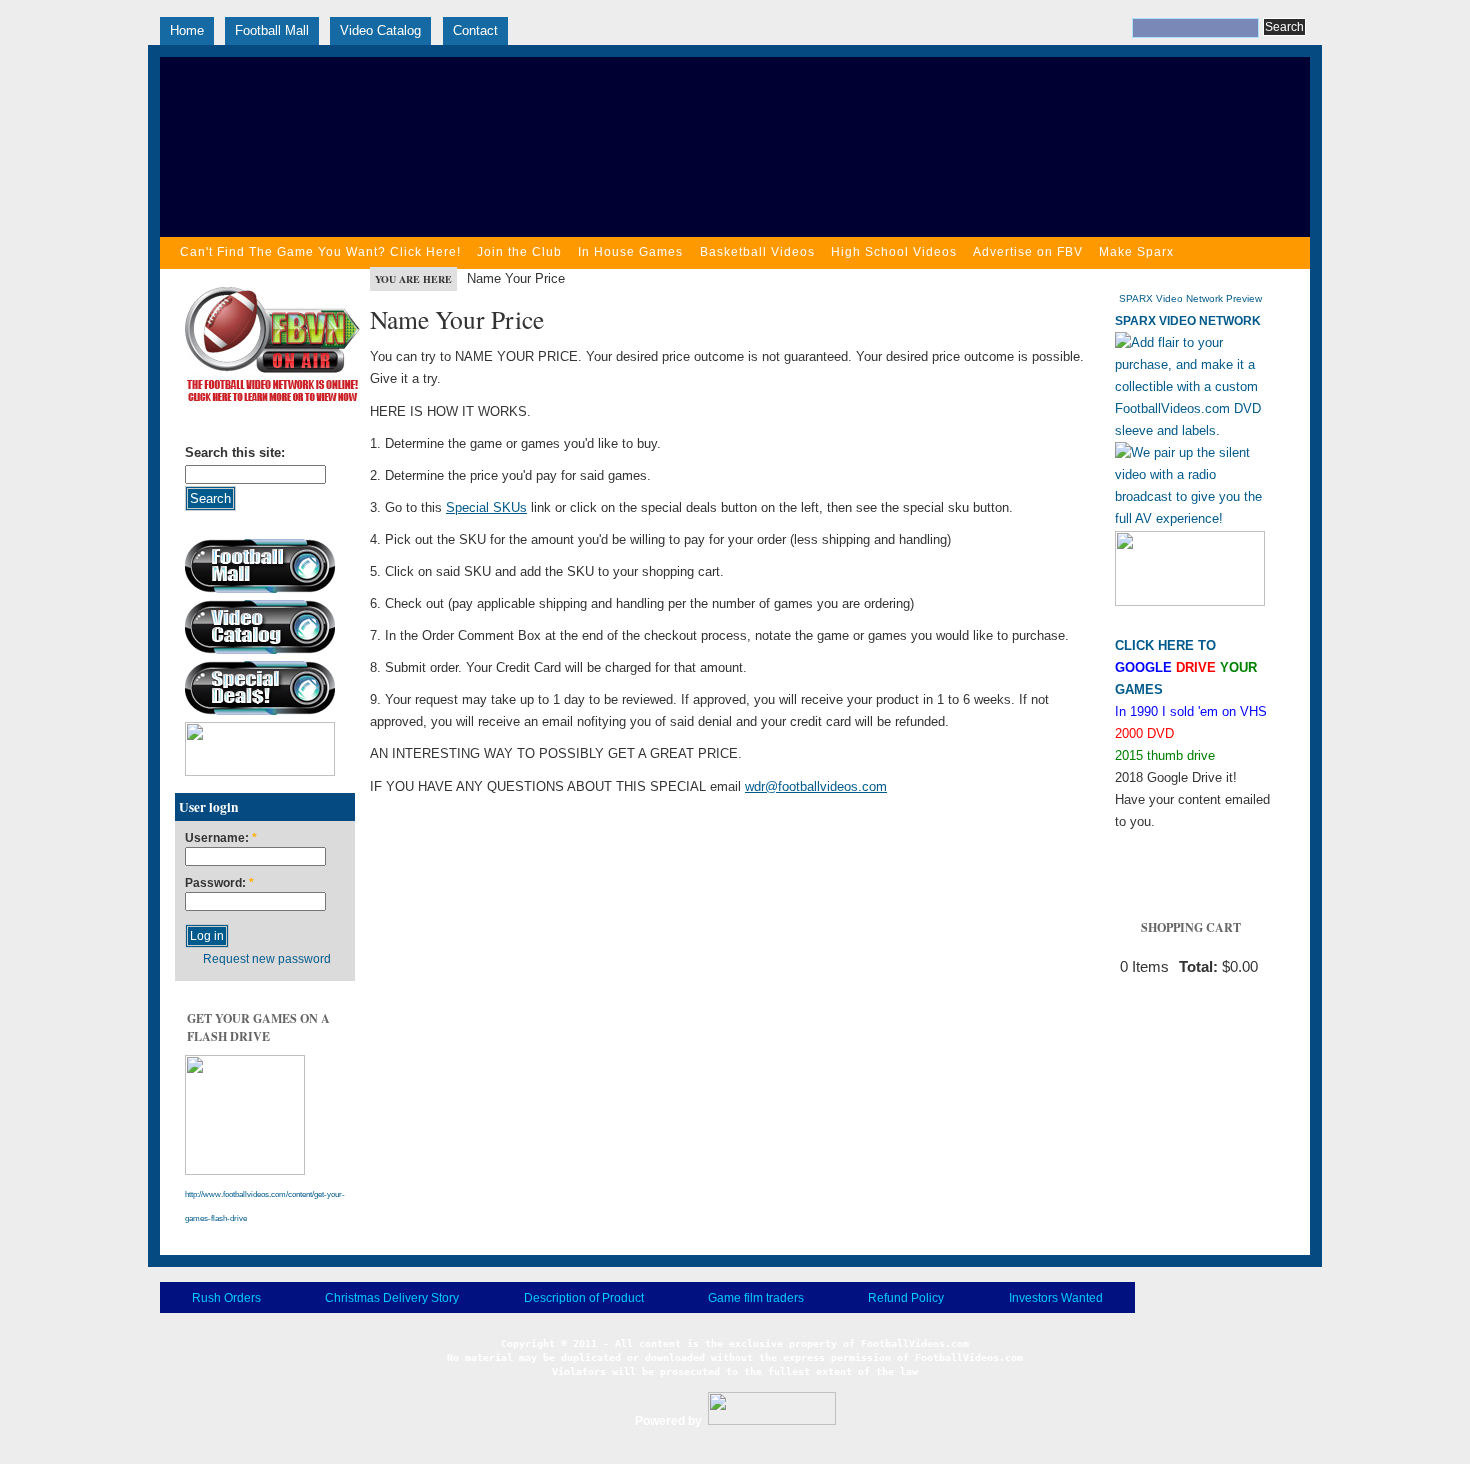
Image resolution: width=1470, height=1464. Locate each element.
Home (187, 30)
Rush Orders (226, 1298)
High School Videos (894, 252)
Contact (475, 30)
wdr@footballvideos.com (816, 786)
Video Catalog (380, 30)
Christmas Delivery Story (392, 1298)
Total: (1198, 967)
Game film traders (756, 1298)
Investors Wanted (1056, 1298)
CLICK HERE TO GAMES (1186, 667)
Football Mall (272, 30)
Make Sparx (1136, 252)
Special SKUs (486, 507)
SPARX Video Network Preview (1190, 298)
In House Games (630, 252)
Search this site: (235, 452)
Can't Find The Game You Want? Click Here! (320, 252)
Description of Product (584, 1298)
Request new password (267, 959)
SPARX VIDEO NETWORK (1188, 321)
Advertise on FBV (1028, 252)
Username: (221, 838)
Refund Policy (906, 1298)
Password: (219, 883)
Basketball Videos (757, 252)
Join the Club (519, 252)
